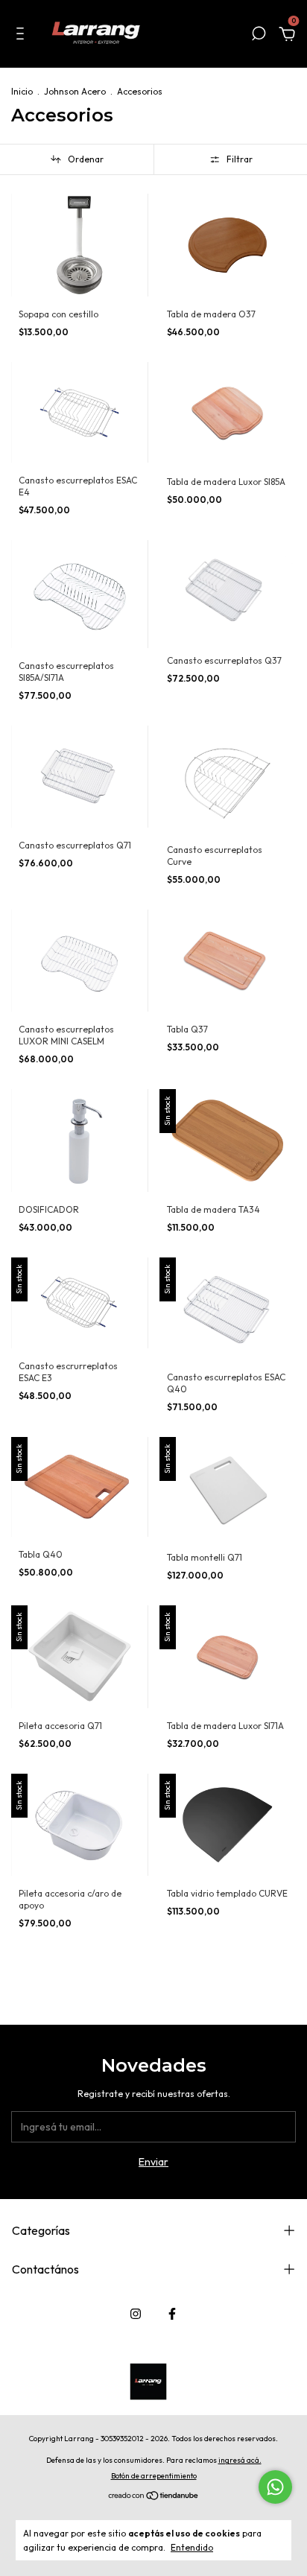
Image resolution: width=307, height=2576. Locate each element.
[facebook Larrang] (172, 2314)
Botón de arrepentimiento (154, 2476)
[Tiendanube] (154, 2497)
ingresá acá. (240, 2460)
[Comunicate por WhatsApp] (275, 2487)
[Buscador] (259, 36)
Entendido (192, 2547)
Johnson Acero (75, 91)
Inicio (22, 91)
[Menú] (23, 36)
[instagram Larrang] (136, 2314)
